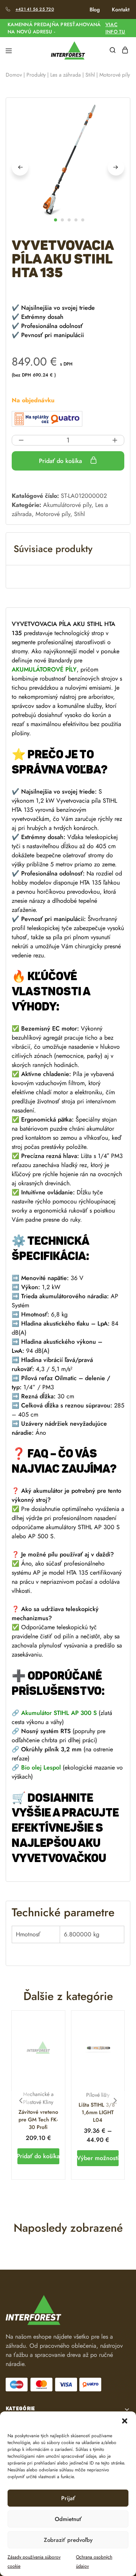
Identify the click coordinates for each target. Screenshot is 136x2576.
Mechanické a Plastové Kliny (38, 2098)
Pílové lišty (98, 2095)
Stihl (90, 75)
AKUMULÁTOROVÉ (38, 669)
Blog (95, 9)
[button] (125, 2421)
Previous (20, 167)
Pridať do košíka (61, 461)
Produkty (36, 75)
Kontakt (121, 9)
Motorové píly (53, 514)
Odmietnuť (68, 2519)
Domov (14, 75)
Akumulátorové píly (67, 505)
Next (116, 167)
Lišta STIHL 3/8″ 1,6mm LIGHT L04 (98, 2112)
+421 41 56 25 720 (35, 9)
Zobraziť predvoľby (68, 2540)
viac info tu (115, 28)
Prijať (68, 2498)
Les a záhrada (66, 75)
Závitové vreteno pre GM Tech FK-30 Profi (38, 2119)
